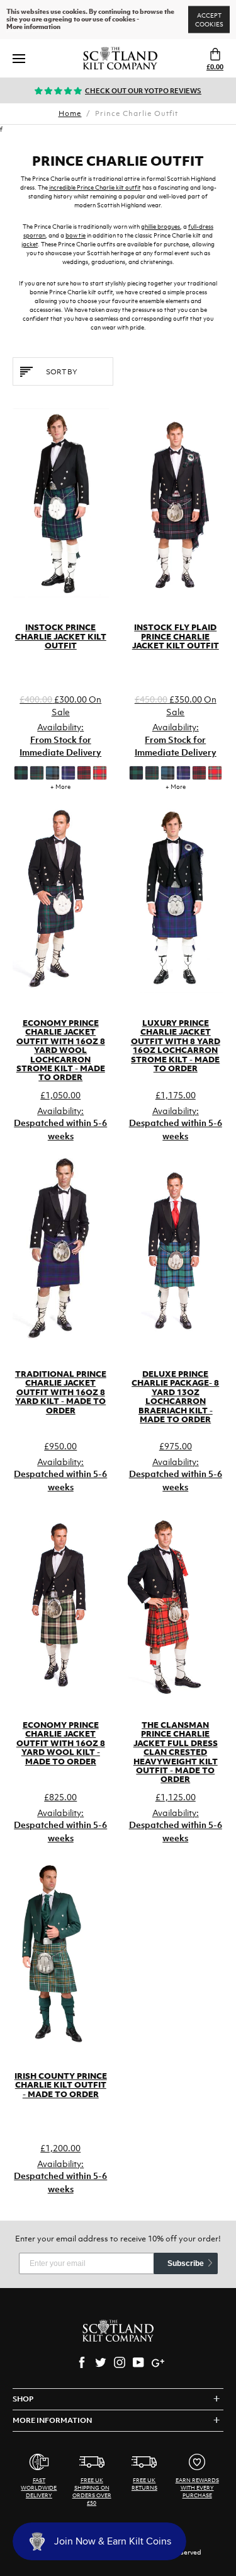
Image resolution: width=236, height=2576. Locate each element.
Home (70, 113)
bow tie (76, 235)
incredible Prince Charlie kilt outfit (95, 187)
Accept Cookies (209, 20)
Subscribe (186, 2263)
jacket (30, 244)
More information (33, 27)
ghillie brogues (160, 227)
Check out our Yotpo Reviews (143, 91)
